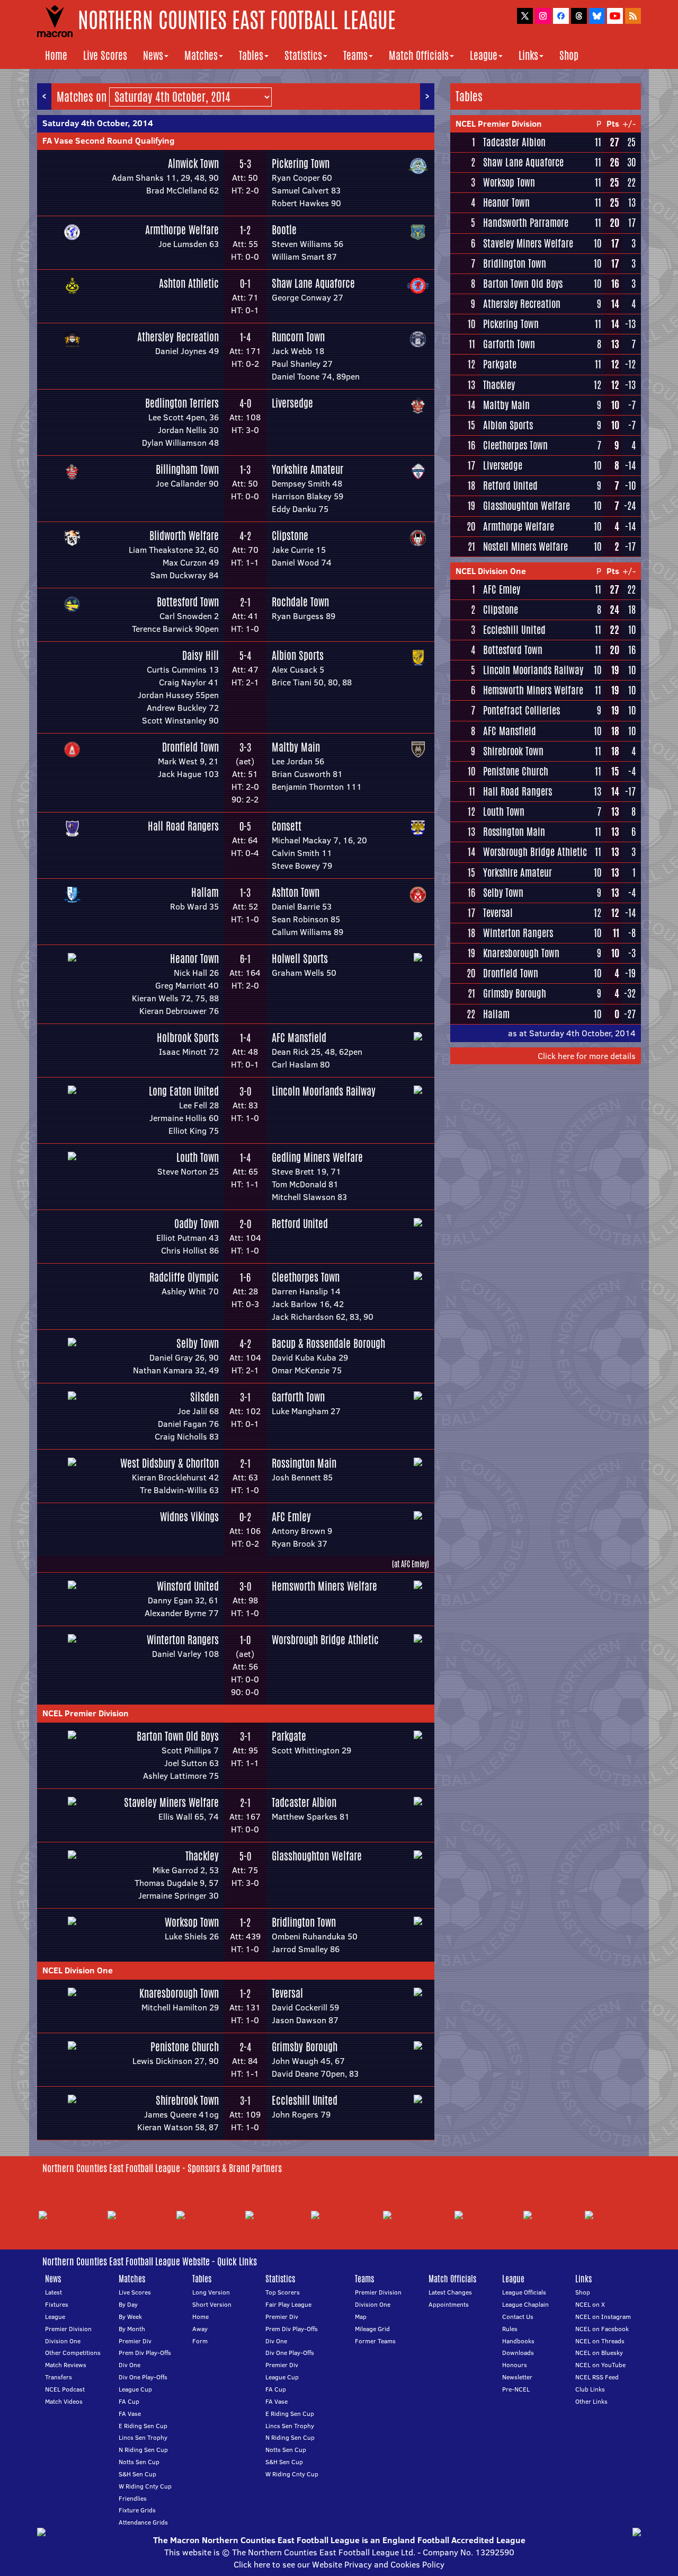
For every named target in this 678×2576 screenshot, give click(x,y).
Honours (515, 2365)
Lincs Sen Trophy (143, 2437)
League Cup (135, 2389)
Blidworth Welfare (184, 536)
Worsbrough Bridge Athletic (325, 1640)
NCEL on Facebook (602, 2329)
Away (200, 2329)
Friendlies (133, 2498)
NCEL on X (590, 2304)
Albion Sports (298, 655)
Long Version (211, 2292)
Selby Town (198, 1343)
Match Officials (419, 55)
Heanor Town (194, 959)
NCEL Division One (78, 1970)
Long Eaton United (184, 1091)
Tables (251, 55)
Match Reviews (66, 2365)
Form (200, 2341)
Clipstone (290, 536)
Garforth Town (298, 1397)
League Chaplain (525, 2304)
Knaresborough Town (179, 1993)
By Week (130, 2317)
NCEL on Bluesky (599, 2353)
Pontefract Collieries (521, 710)
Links (528, 55)
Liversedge (292, 403)
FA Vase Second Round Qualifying (109, 140)
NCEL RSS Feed (597, 2377)
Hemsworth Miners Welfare (324, 1586)
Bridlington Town (304, 1922)
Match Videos (64, 2401)
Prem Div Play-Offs (145, 2353)
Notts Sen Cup (139, 2462)
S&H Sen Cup (137, 2474)
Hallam (205, 892)
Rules (510, 2329)
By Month (132, 2329)
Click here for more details (587, 1056)
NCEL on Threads (600, 2341)
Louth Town (198, 1157)
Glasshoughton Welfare (317, 1856)
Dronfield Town (190, 747)
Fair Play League (288, 2304)
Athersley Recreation (178, 337)
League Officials (524, 2292)
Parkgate (289, 1736)
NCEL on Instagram (603, 2317)
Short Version (212, 2304)
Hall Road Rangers (183, 826)
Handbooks (518, 2341)
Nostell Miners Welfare (525, 546)
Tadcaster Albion (304, 1802)
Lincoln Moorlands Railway (324, 1091)
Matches (201, 55)
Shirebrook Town (187, 2100)
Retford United (300, 1224)
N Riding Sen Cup (143, 2450)
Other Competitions (73, 2353)
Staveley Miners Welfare (171, 1802)
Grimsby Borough (305, 2047)
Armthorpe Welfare (182, 230)
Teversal (287, 1993)
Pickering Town (301, 164)
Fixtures (57, 2304)
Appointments (449, 2304)
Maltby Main (296, 747)
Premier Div (135, 2341)
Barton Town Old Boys (178, 1736)
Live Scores (105, 55)
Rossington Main (304, 1463)
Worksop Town (192, 1922)
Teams (355, 55)
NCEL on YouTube (600, 2365)
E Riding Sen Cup (143, 2426)
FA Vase (130, 2414)
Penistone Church (185, 2047)
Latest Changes (450, 2292)
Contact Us (518, 2317)
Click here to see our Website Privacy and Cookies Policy (339, 2564)
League (484, 55)
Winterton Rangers (183, 1640)
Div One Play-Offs (143, 2377)
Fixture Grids (137, 2510)
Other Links (591, 2401)
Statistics (303, 55)
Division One (63, 2341)
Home (56, 55)
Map (361, 2317)
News (153, 55)
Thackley (202, 1856)
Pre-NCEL (516, 2389)
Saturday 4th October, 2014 (98, 123)
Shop (569, 55)
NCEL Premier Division (86, 1713)
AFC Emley (291, 1517)
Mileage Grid (372, 2329)
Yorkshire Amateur (307, 469)
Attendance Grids (143, 2522)
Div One (130, 2365)
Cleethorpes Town (306, 1277)
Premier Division (68, 2329)
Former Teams (375, 2341)
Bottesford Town (188, 602)
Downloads (518, 2353)
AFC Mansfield (299, 1038)
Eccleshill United (305, 2100)
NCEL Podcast (65, 2389)
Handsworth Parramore (526, 223)
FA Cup (129, 2401)
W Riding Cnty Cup (145, 2486)
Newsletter (517, 2377)
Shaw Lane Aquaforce (313, 283)
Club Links (590, 2389)
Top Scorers (283, 2292)
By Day (128, 2304)
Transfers (59, 2377)
